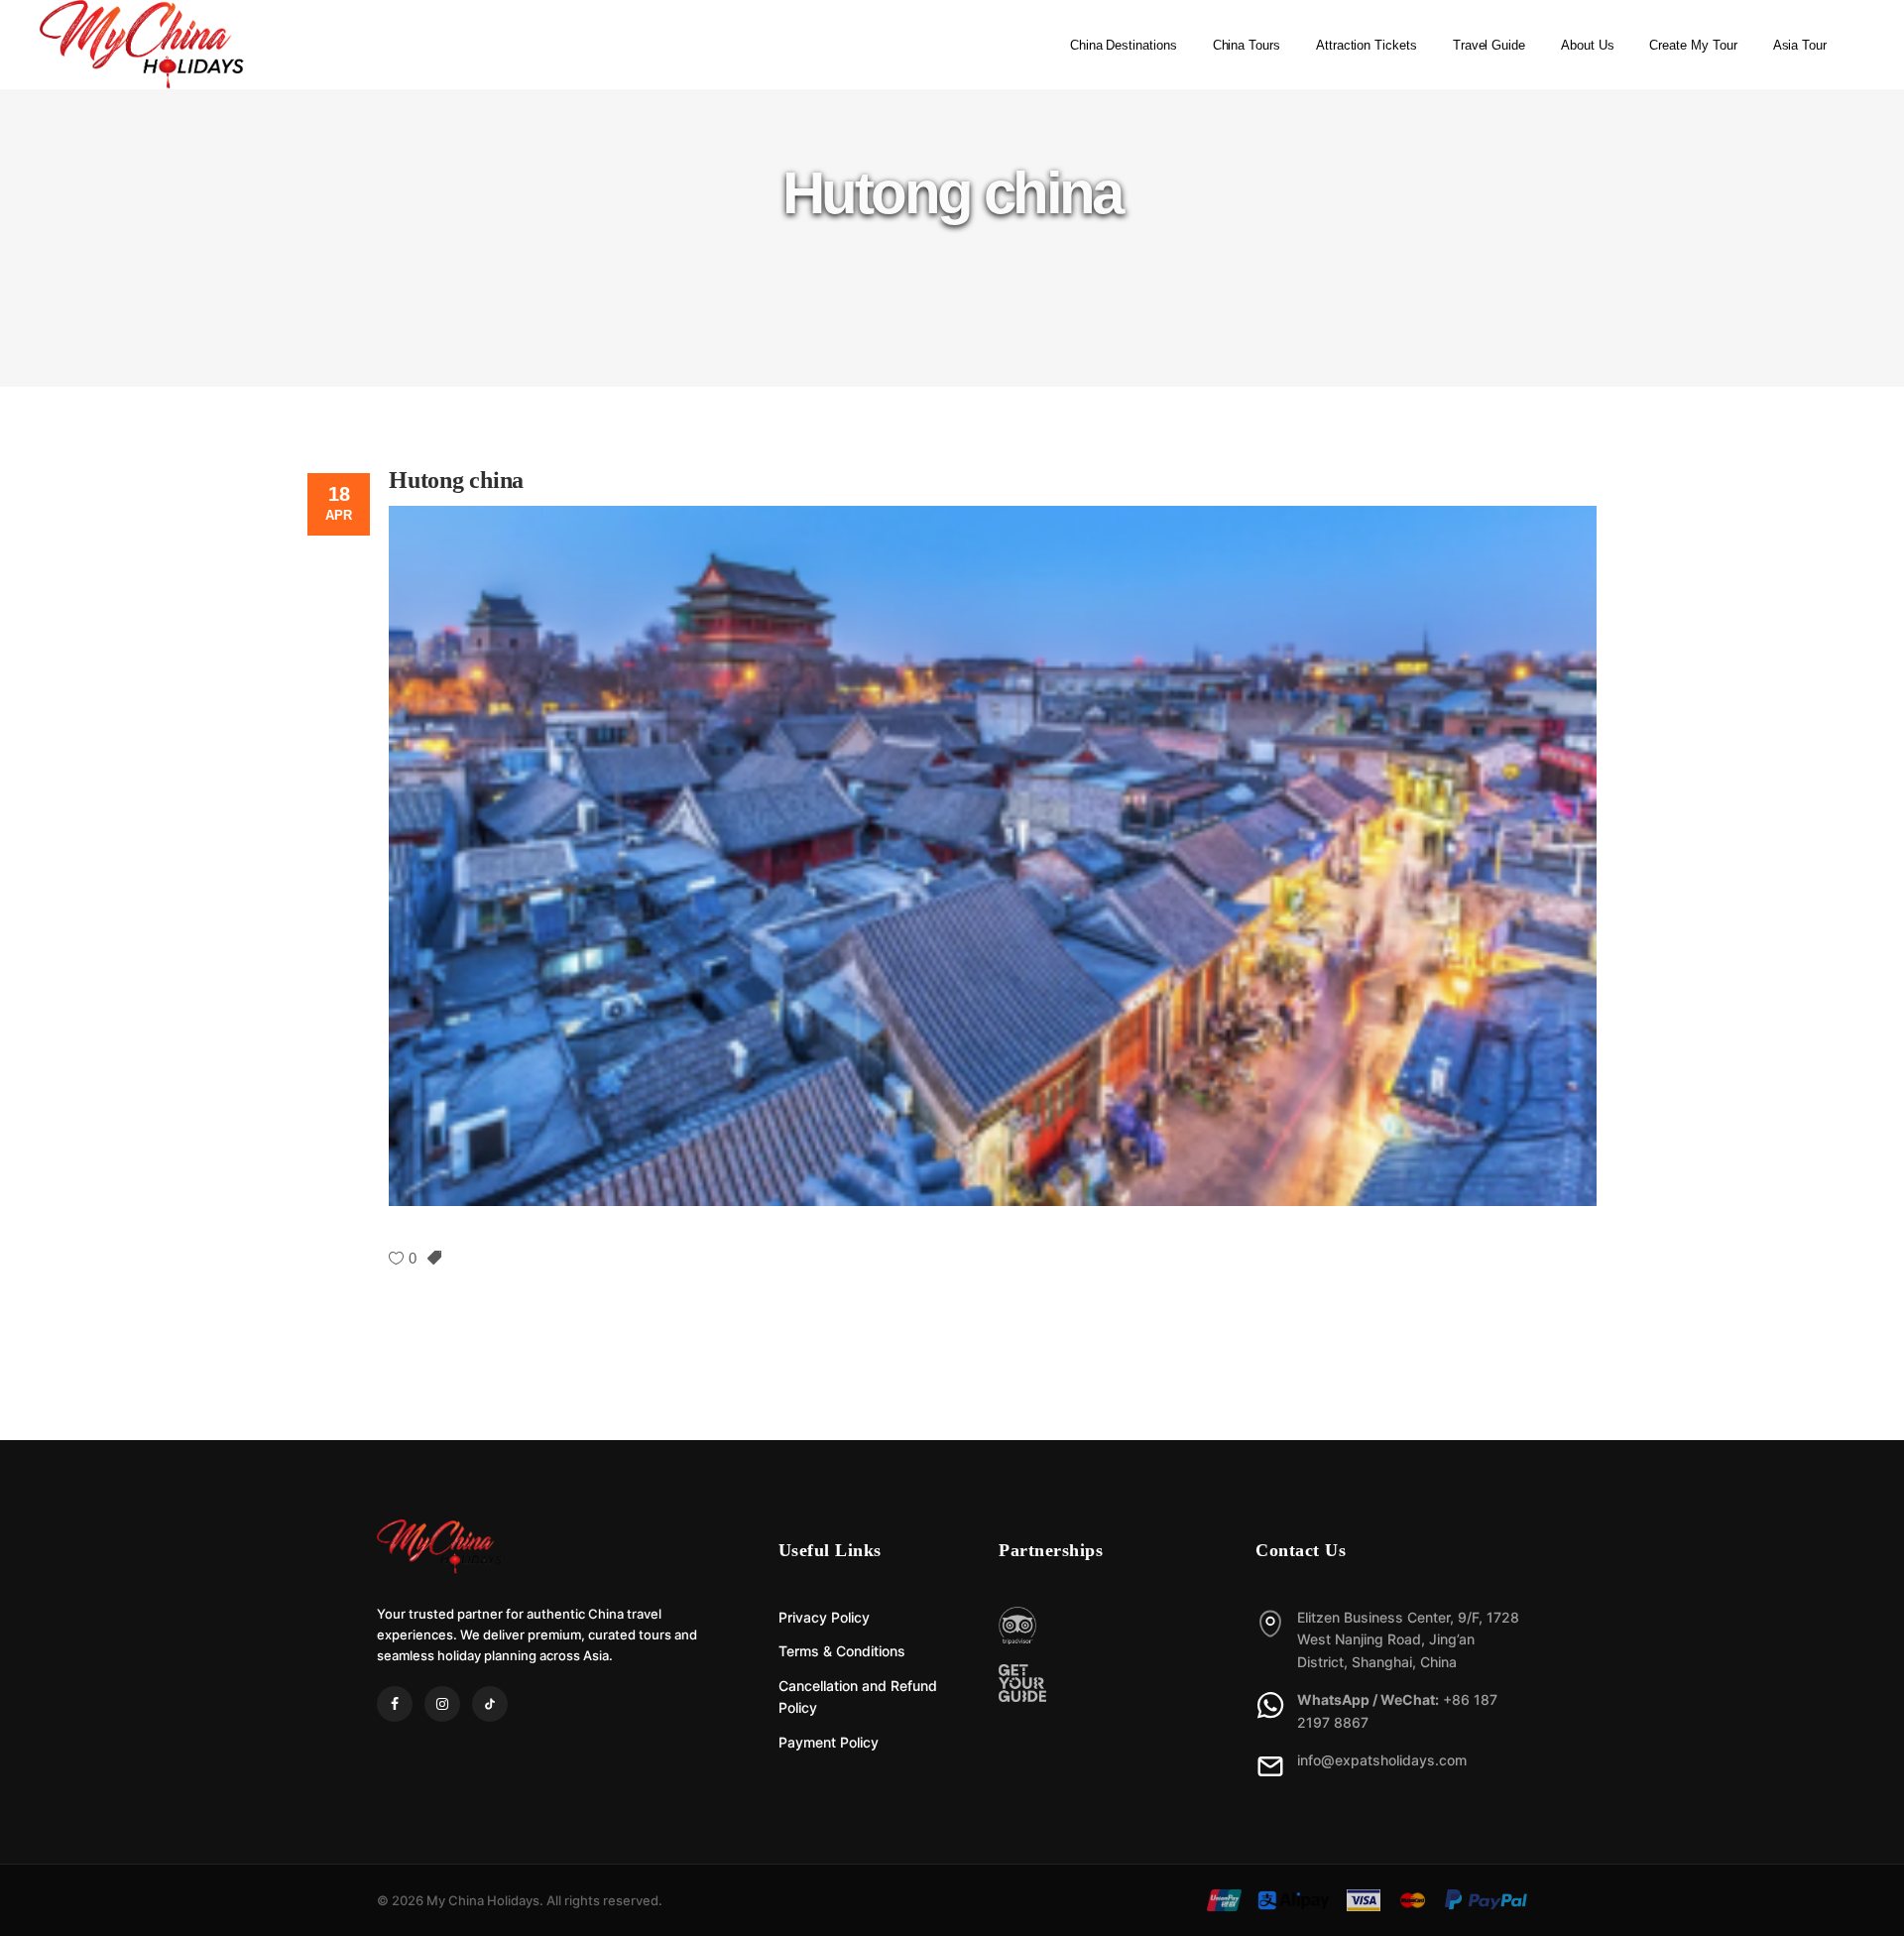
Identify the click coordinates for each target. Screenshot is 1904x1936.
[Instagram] (442, 1704)
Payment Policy (829, 1742)
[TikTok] (490, 1704)
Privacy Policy (824, 1617)
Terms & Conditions (842, 1651)
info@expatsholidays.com (1382, 1760)
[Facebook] (395, 1704)
